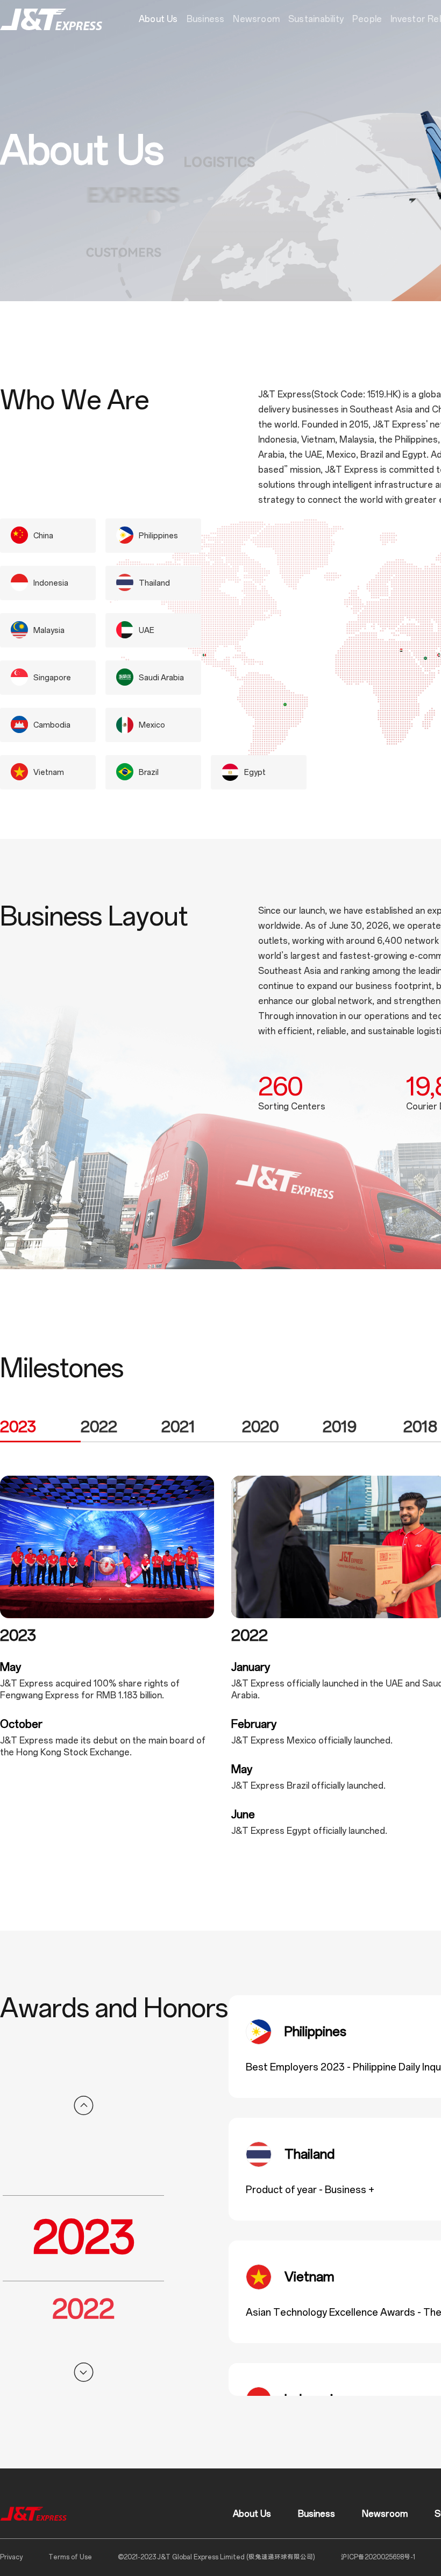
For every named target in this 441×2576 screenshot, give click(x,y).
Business (206, 19)
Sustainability (316, 19)
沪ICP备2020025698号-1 (378, 2557)
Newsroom (256, 19)
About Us (158, 19)
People (367, 19)
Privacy (11, 2557)
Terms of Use (70, 2557)
